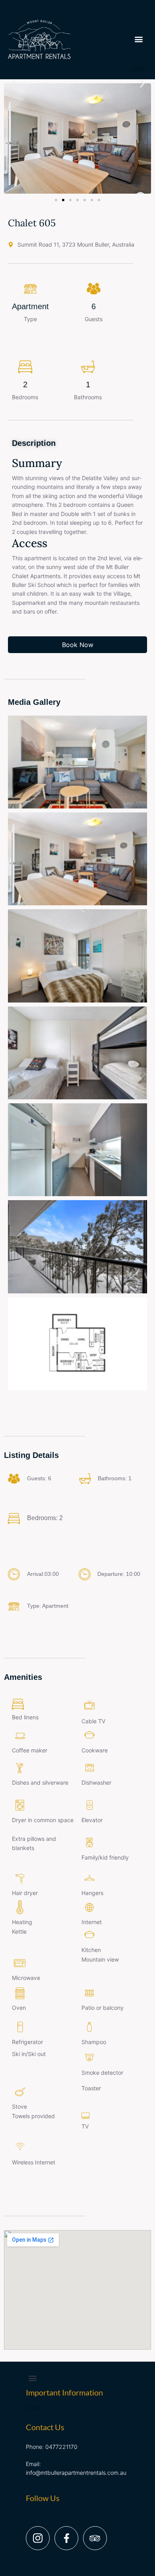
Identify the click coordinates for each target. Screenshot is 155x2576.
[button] (139, 69)
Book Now (78, 645)
